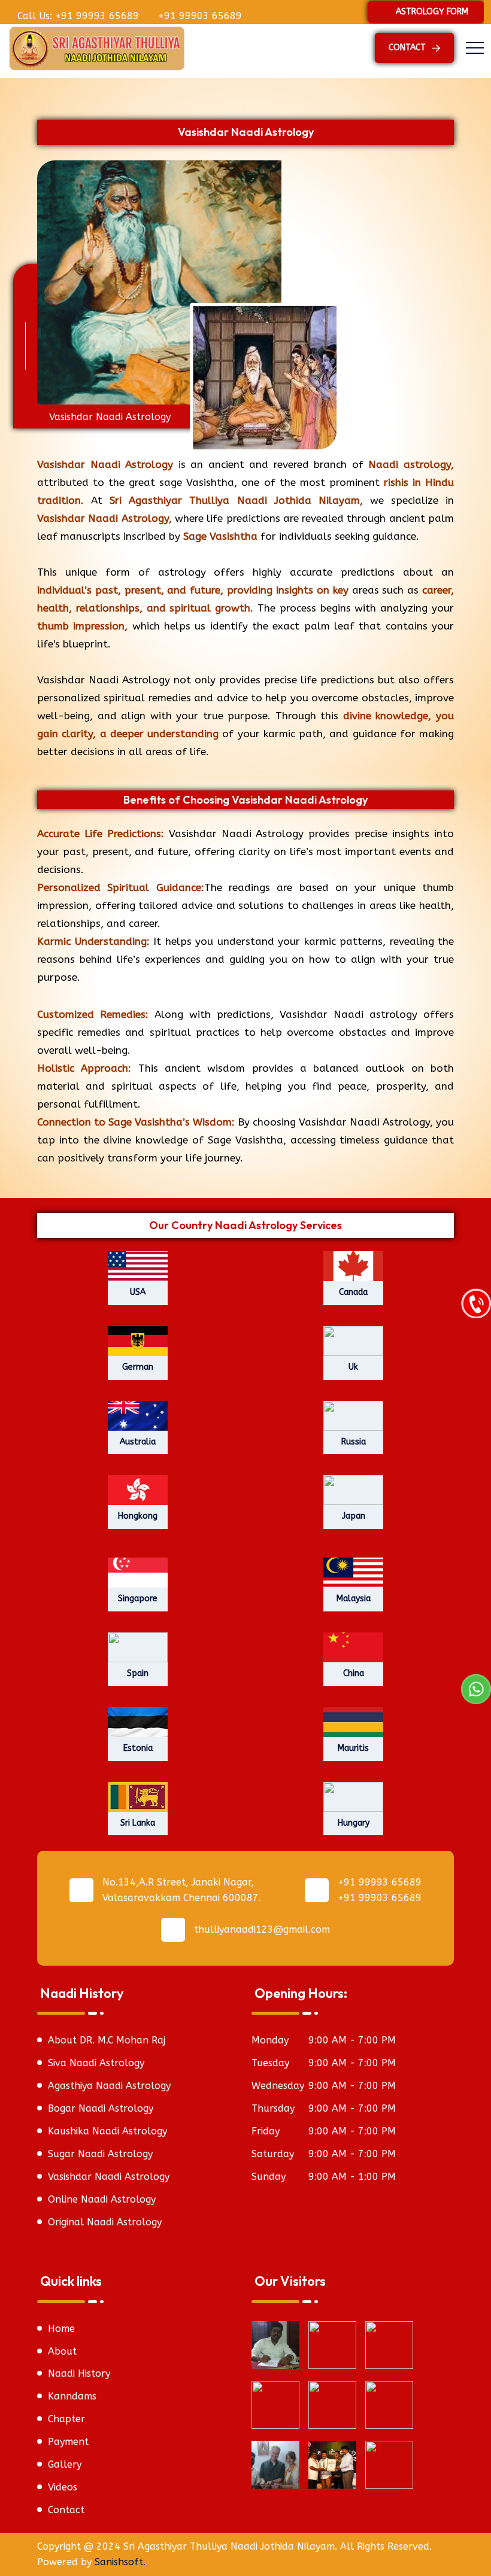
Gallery (65, 2464)
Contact (66, 2510)
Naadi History (79, 2373)
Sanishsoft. (120, 2562)
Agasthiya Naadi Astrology (109, 2086)
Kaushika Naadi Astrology (107, 2131)
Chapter (66, 2419)
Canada (353, 1292)
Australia (138, 1442)
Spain (138, 1673)
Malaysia (354, 1599)
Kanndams (72, 2396)
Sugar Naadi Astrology (100, 2154)
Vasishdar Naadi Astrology (109, 2177)
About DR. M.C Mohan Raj (107, 2040)
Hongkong (138, 1516)
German (138, 1367)
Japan (354, 1516)
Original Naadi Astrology (105, 2222)
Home (61, 2329)
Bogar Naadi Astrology (101, 2108)
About (62, 2351)
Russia (354, 1442)
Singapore (138, 1599)
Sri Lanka (138, 1823)
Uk (353, 1367)
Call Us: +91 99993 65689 (77, 16)
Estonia (138, 1748)
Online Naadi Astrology (102, 2199)
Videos (63, 2487)
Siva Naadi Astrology (96, 2063)
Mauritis (353, 1748)
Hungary (354, 1823)
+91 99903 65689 (198, 16)
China (354, 1673)
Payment (68, 2442)
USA (138, 1292)
